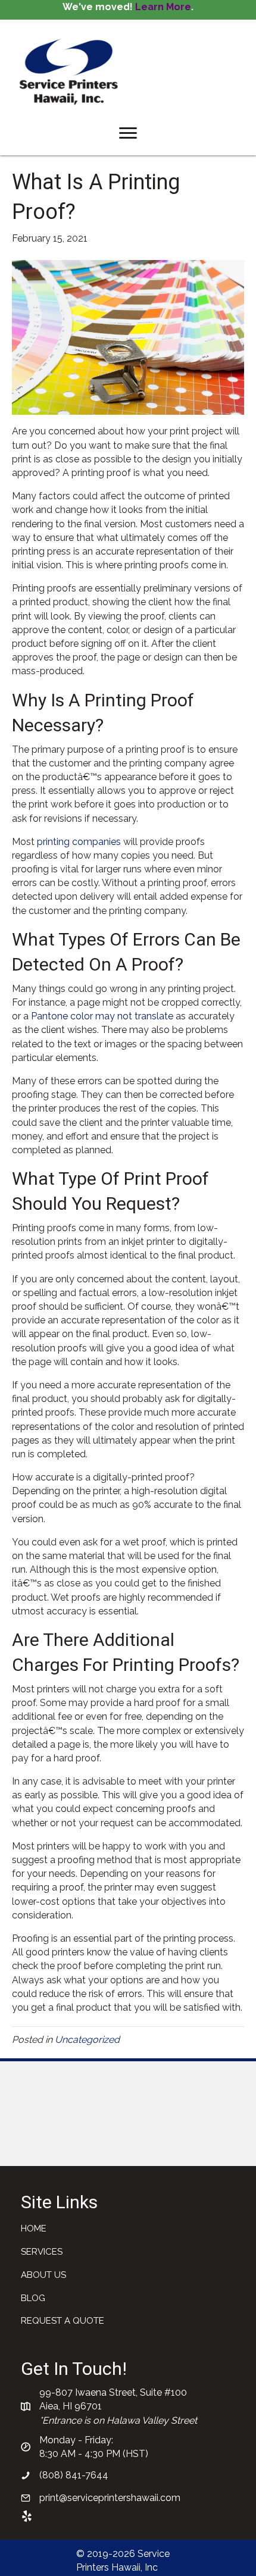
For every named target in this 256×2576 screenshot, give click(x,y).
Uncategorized (87, 2040)
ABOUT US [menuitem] (43, 2275)
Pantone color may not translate (102, 1016)
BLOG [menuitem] (33, 2298)
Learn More (163, 7)
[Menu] (128, 133)
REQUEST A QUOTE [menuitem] (63, 2321)
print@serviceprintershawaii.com (110, 2498)
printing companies (79, 842)
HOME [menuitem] (34, 2228)
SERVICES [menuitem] (42, 2252)
